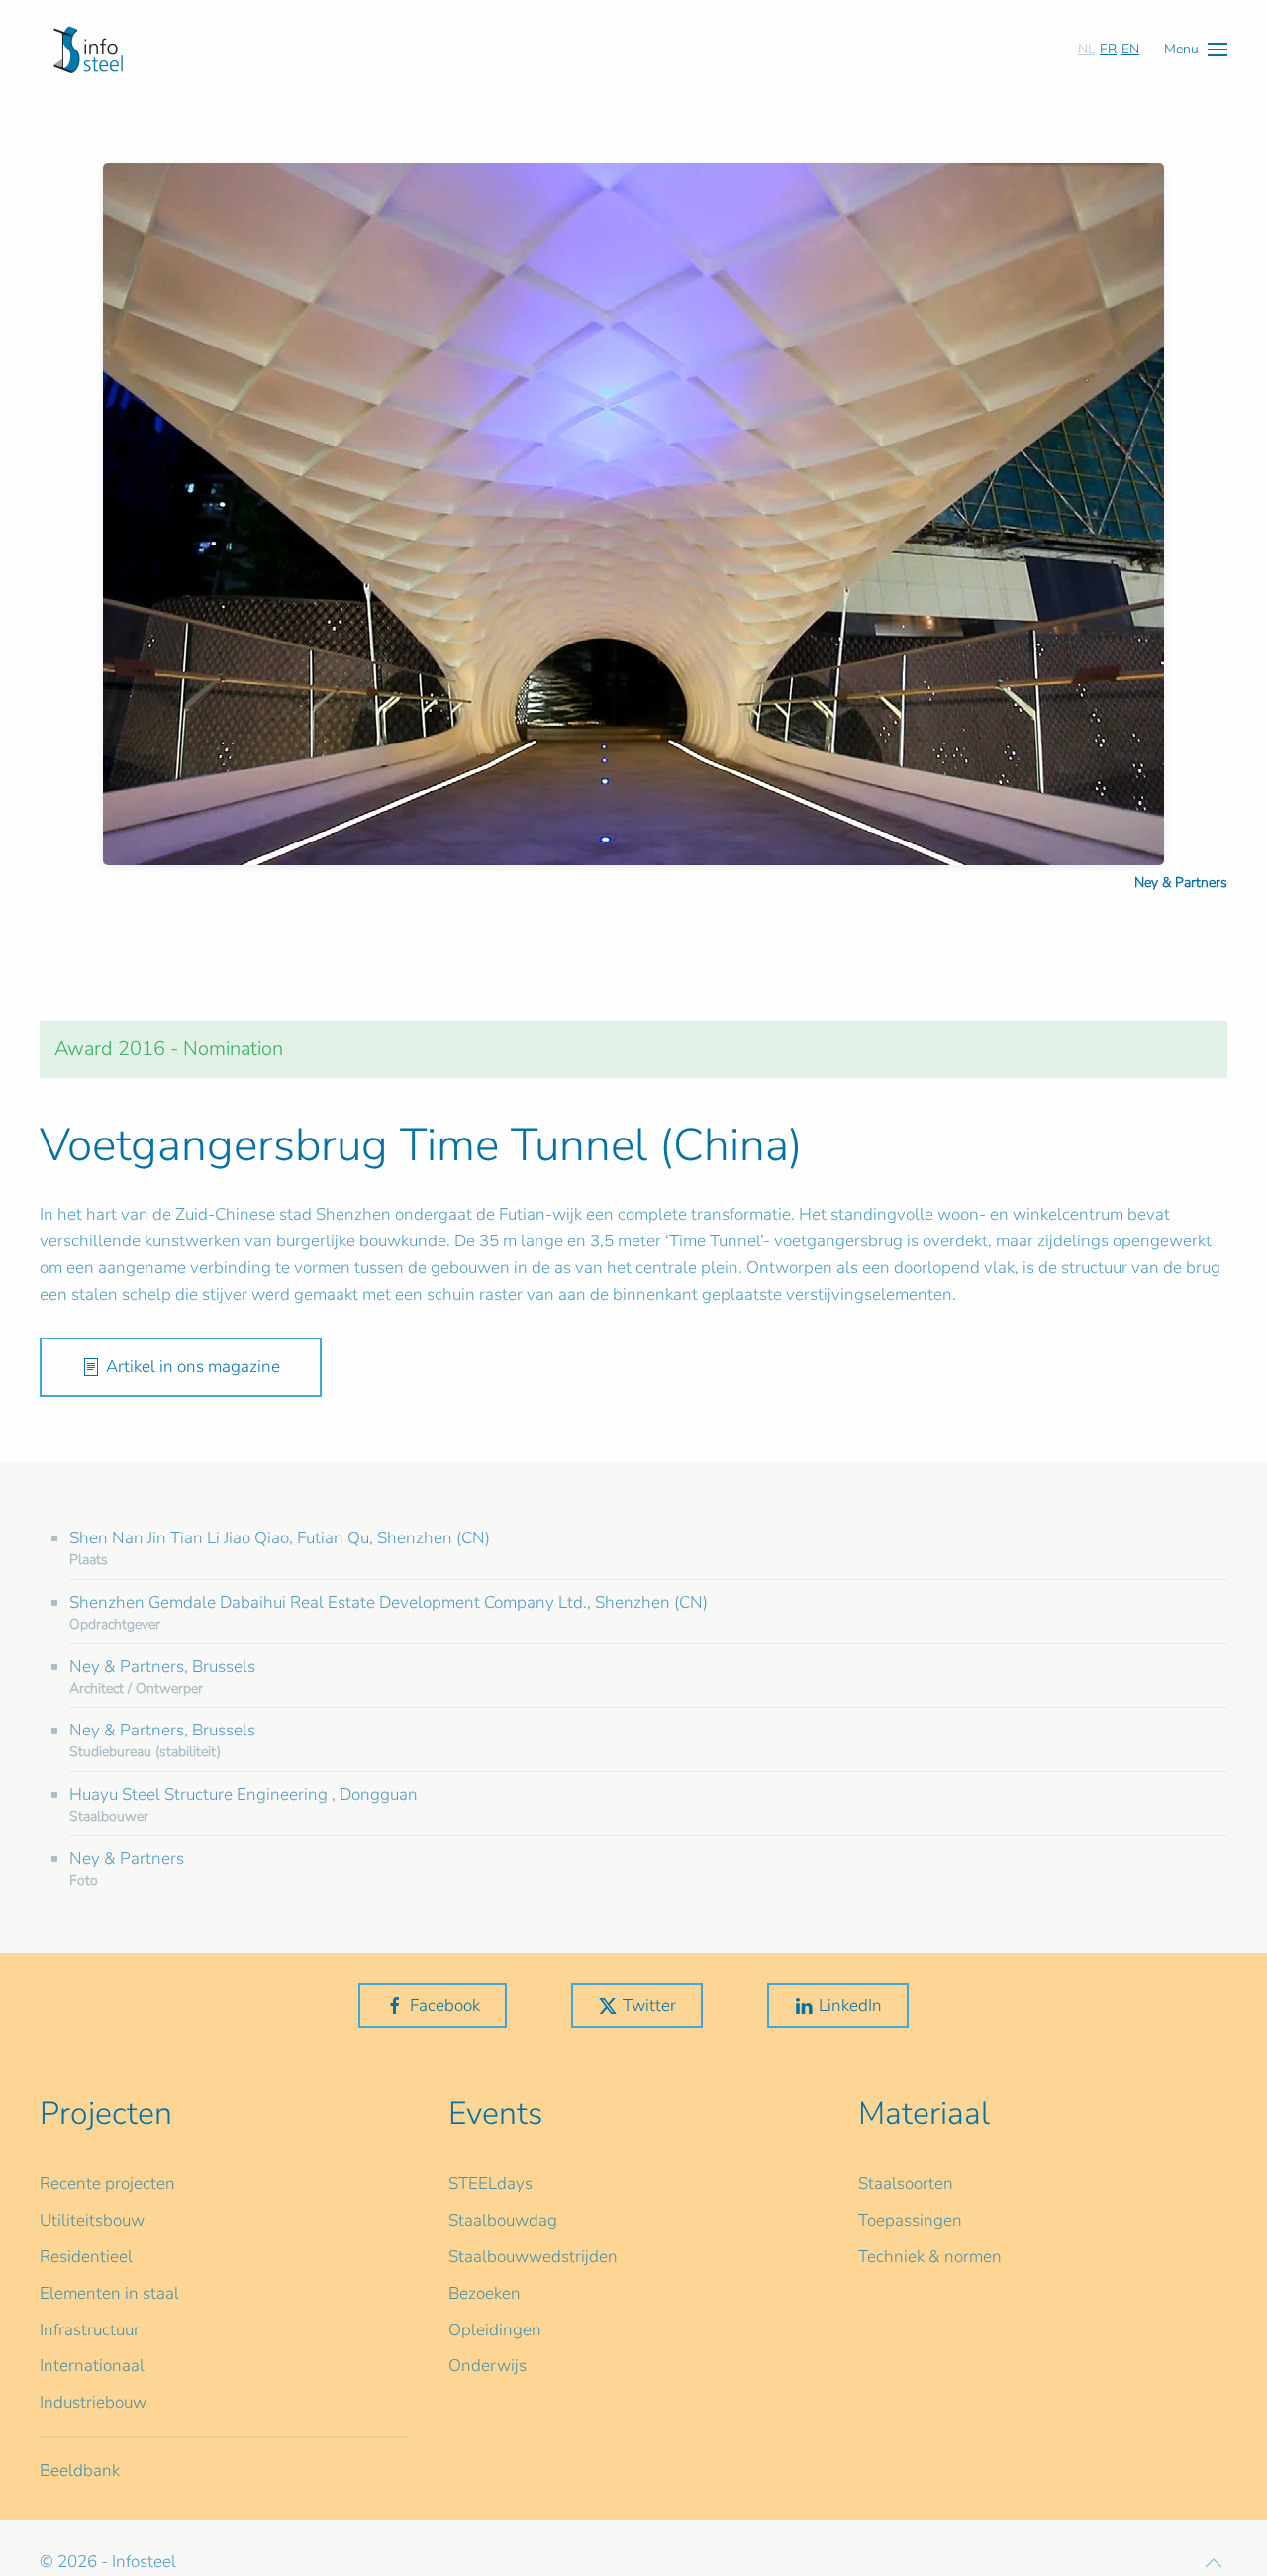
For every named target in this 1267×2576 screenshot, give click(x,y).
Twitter (649, 2005)
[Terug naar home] (88, 50)
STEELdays (490, 2183)
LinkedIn (850, 2005)
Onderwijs (487, 2366)
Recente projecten (107, 2183)
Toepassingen (910, 2220)
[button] (1196, 49)
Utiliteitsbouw (92, 2220)
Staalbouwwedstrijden (533, 2257)
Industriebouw (93, 2402)
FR (1108, 49)
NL (1086, 49)
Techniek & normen (930, 2257)
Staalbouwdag (503, 2220)
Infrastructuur (90, 2330)
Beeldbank (80, 2471)
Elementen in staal (109, 2293)
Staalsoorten (906, 2183)
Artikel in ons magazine (193, 1367)
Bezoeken (485, 2293)
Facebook (445, 2005)
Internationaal (92, 2366)
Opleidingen (495, 2330)
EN (1130, 49)
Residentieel (86, 2257)
